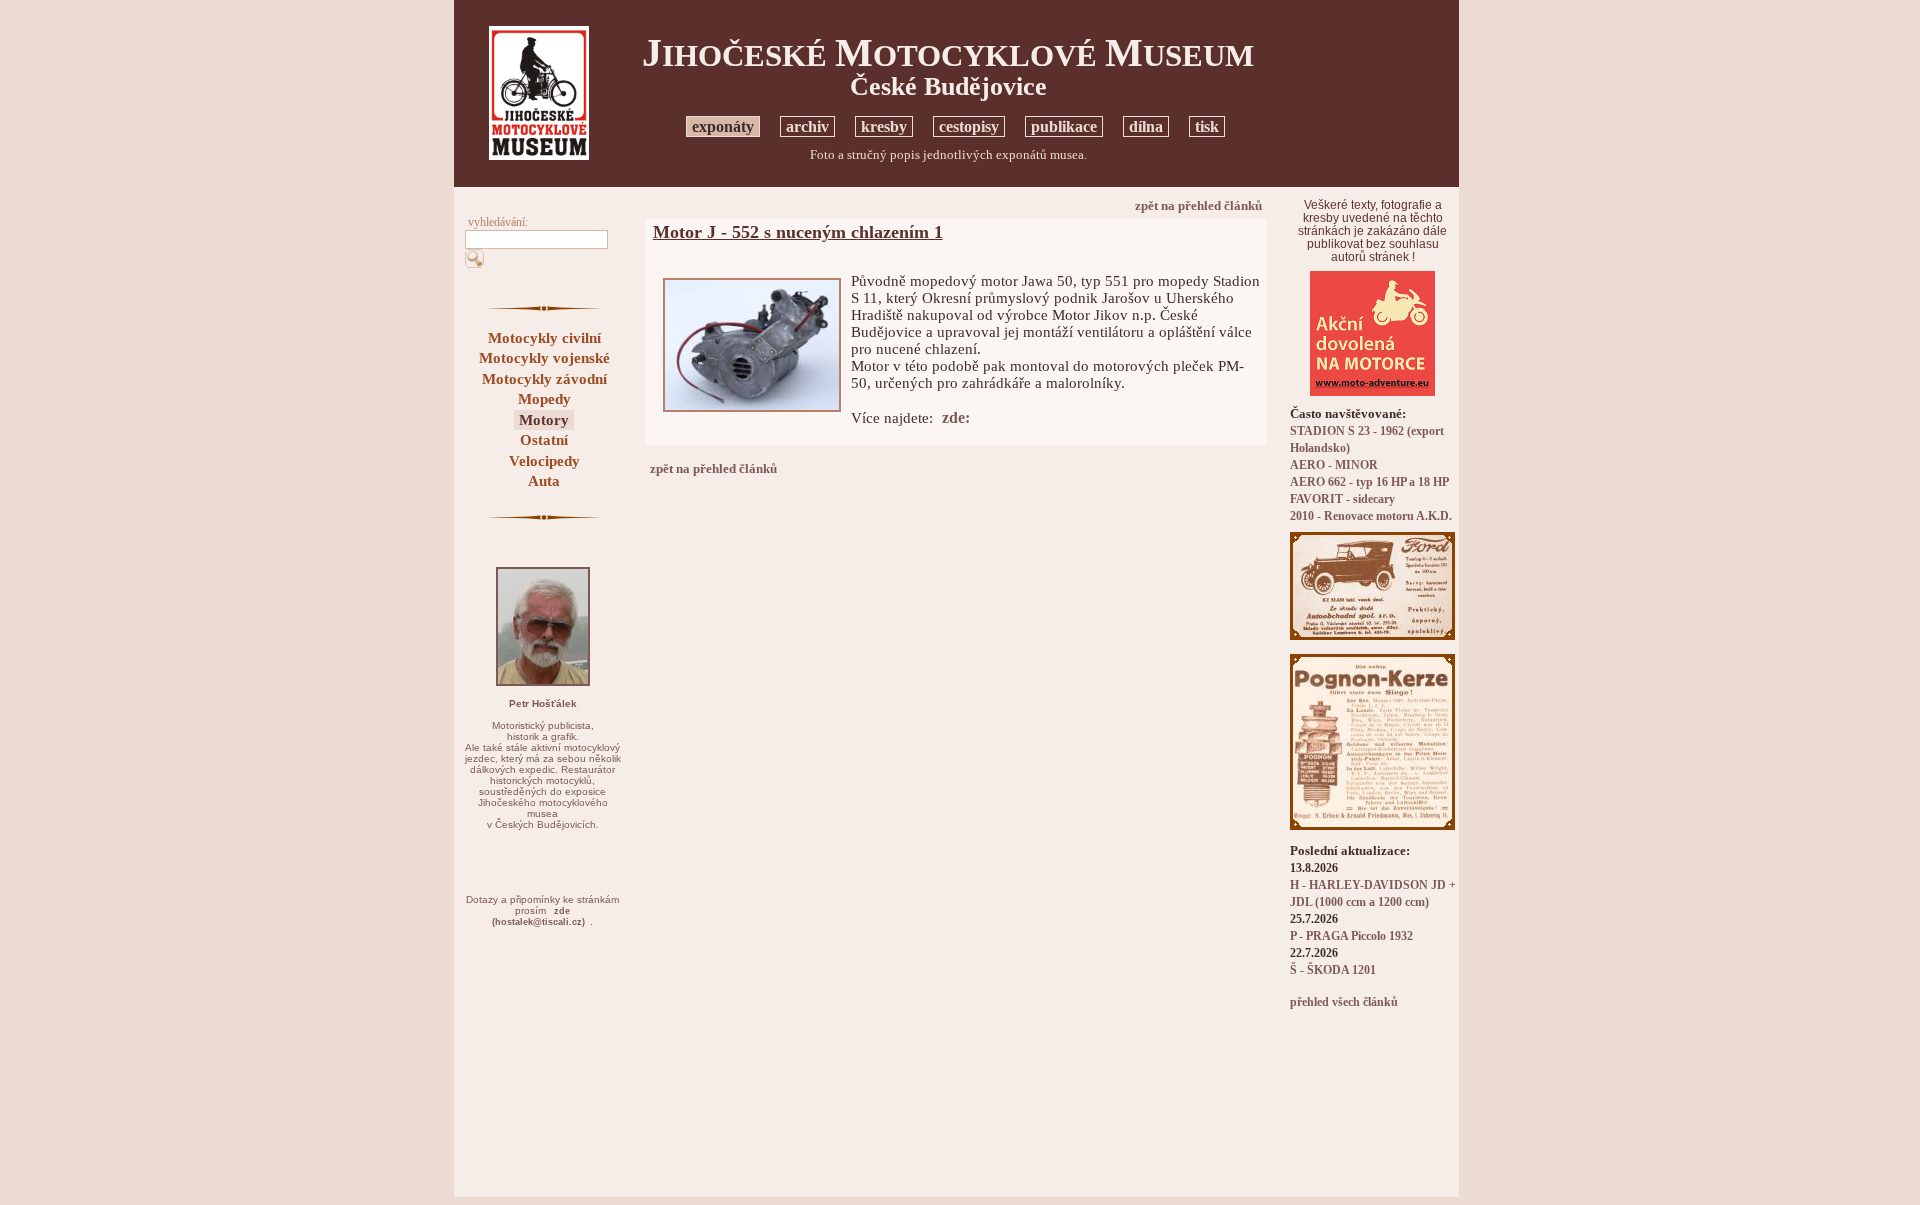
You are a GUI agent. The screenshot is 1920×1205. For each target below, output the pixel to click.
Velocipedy (544, 461)
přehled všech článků (1344, 1002)
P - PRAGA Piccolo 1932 (1351, 936)
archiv (807, 126)
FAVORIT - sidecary (1342, 499)
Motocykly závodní (544, 379)
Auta (544, 481)
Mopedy (544, 399)
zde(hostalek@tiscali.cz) (538, 916)
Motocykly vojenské (544, 358)
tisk (1207, 126)
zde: (956, 417)
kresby (884, 126)
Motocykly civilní (544, 338)
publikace (1064, 126)
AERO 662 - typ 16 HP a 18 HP (1369, 482)
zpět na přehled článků (1198, 205)
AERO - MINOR (1334, 465)
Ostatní (544, 440)
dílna (1146, 126)
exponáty (723, 126)
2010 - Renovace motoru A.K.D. (1371, 516)
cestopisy (969, 126)
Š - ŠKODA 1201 (1333, 970)
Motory (544, 420)
